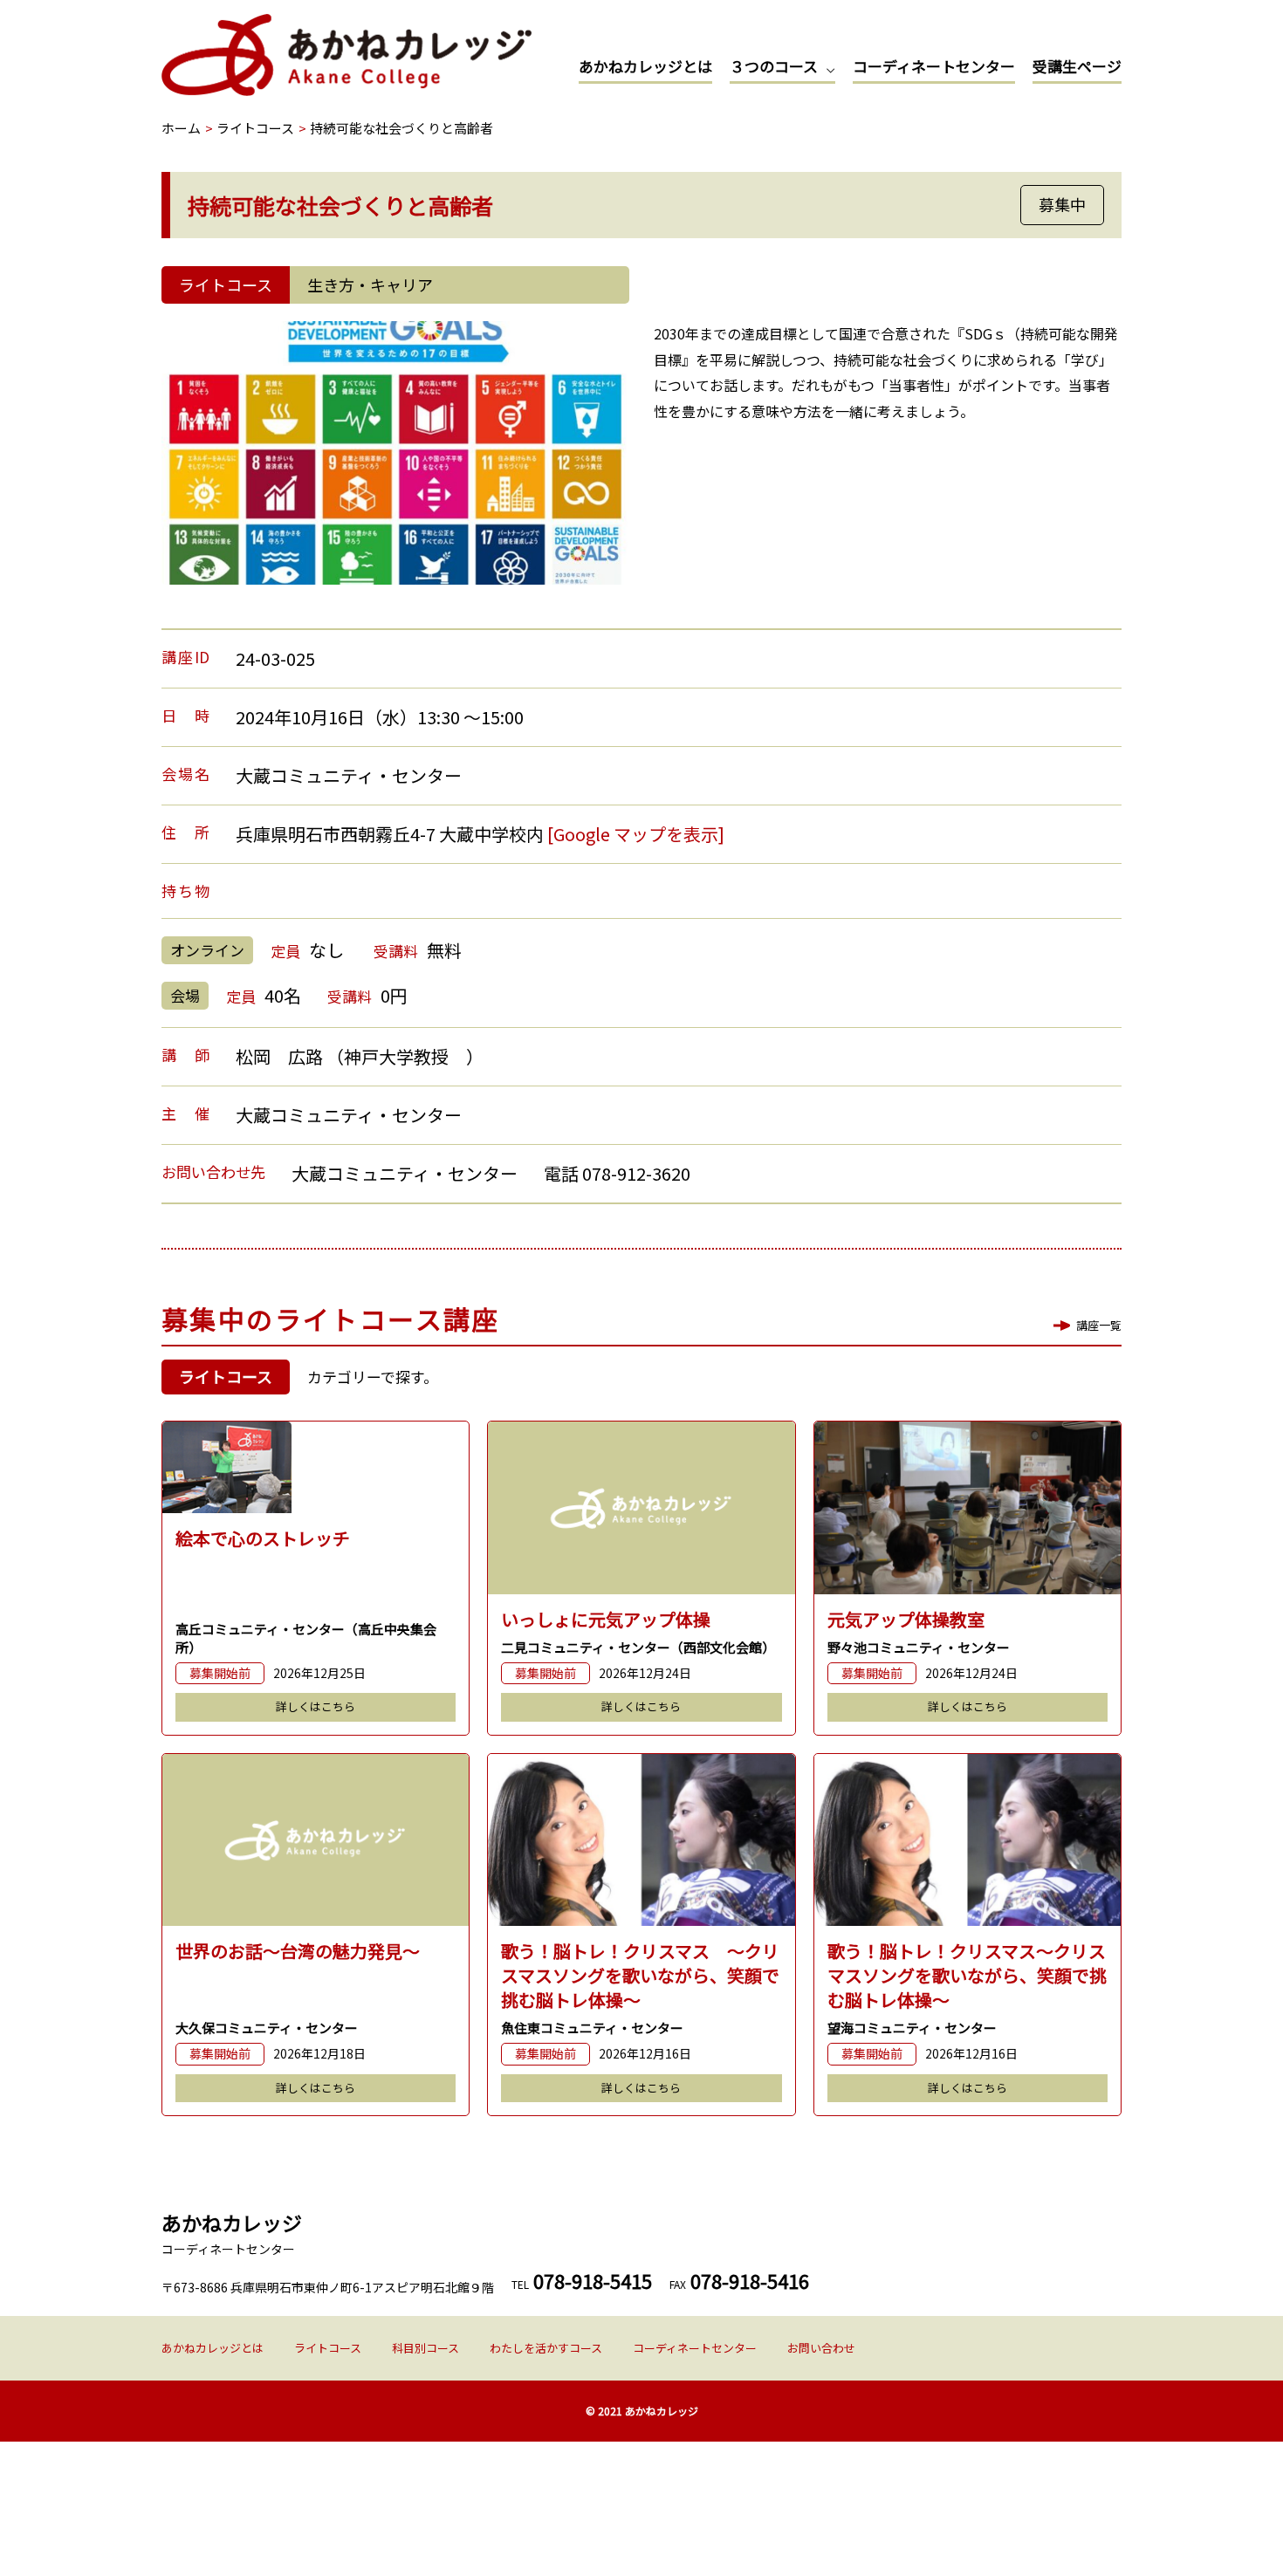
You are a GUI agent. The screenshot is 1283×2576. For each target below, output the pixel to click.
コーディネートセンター (934, 66)
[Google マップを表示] (636, 834)
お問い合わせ (821, 2348)
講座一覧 (1099, 1325)
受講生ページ (1077, 66)
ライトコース (328, 2348)
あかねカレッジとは (645, 66)
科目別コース (425, 2348)
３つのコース (774, 66)
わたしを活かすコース (546, 2348)
